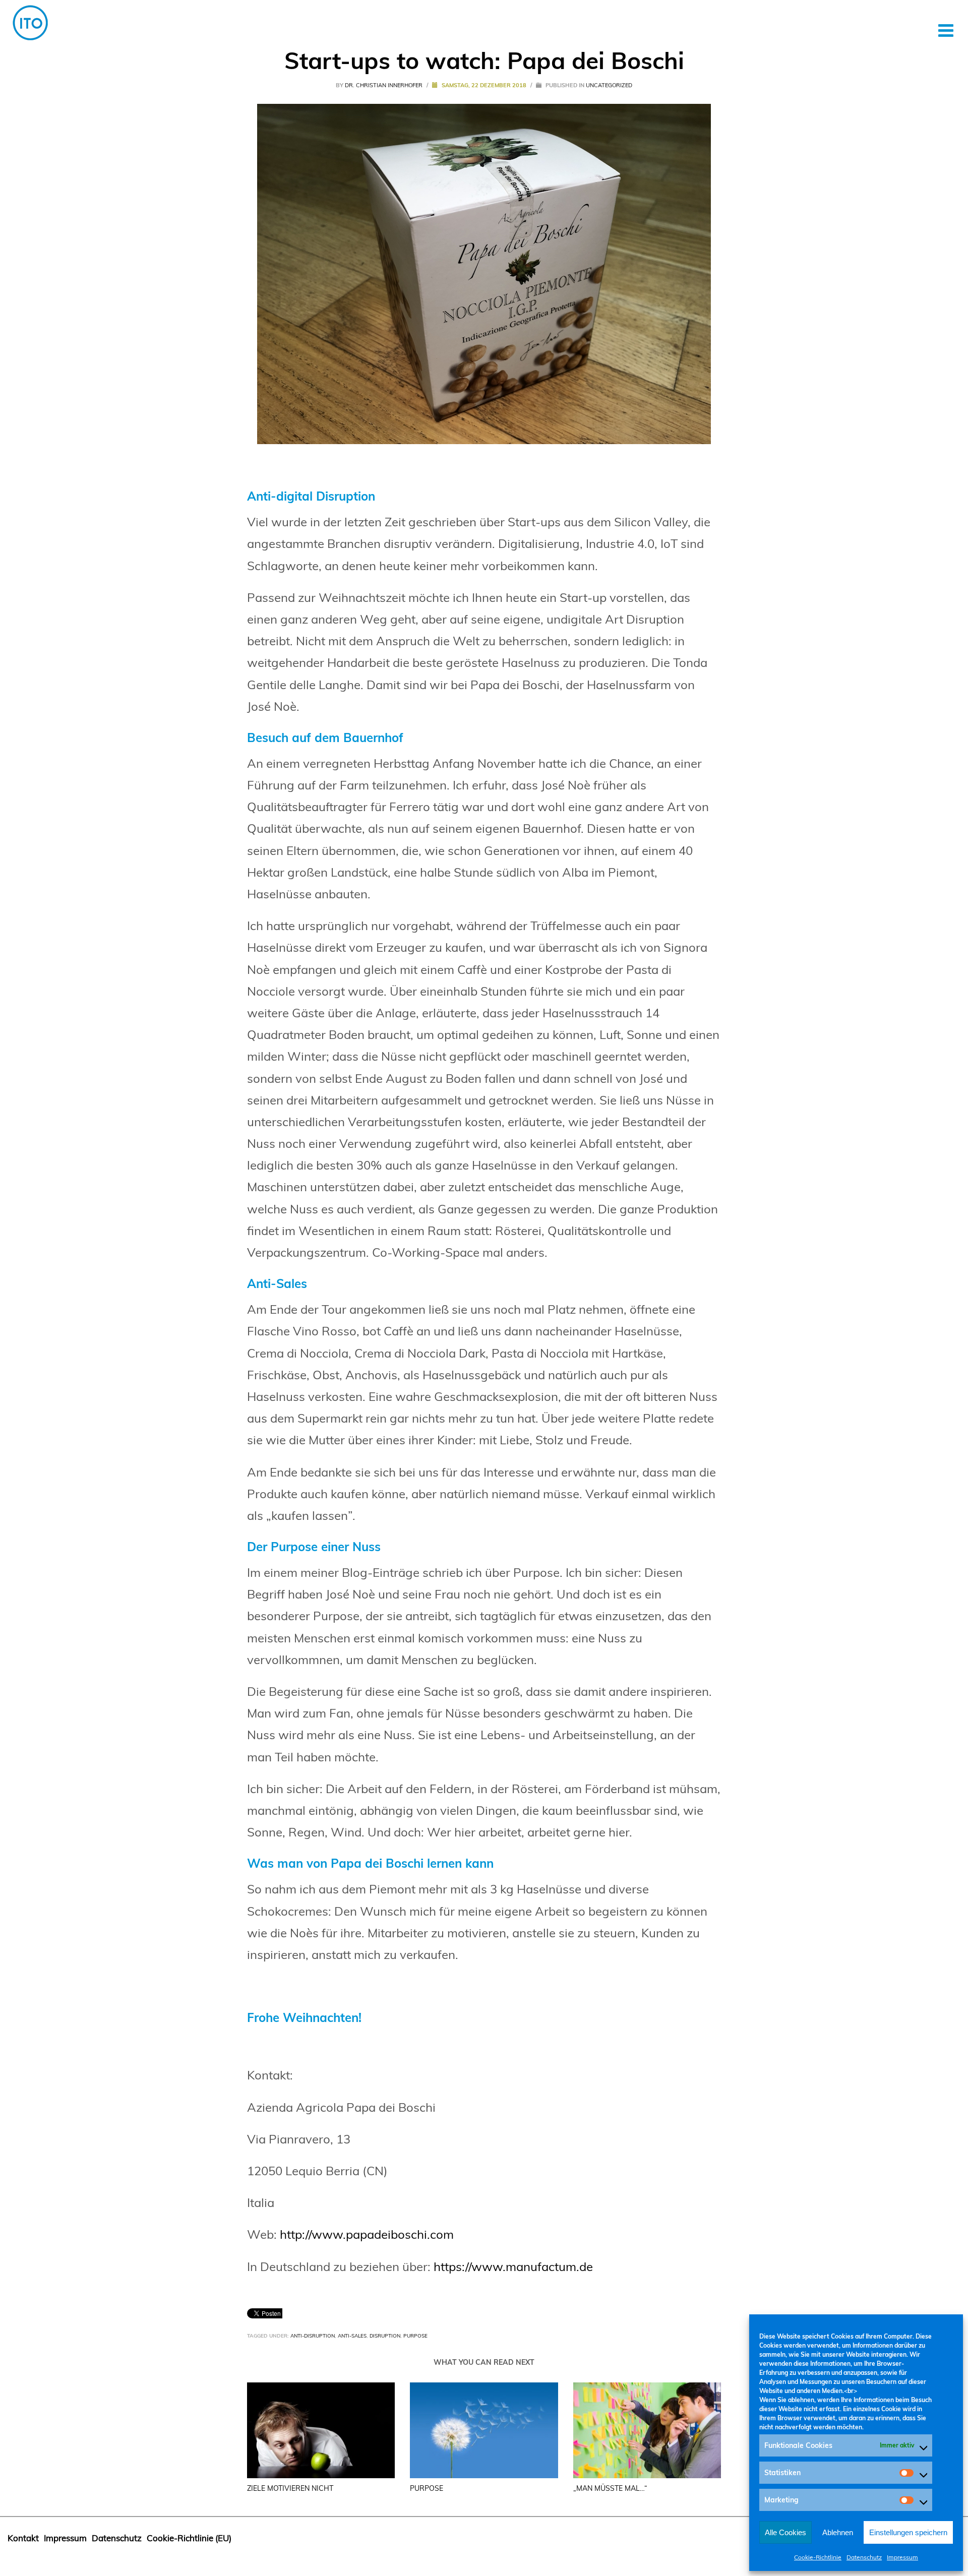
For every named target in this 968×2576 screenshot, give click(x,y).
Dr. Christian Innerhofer (384, 85)
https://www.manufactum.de (513, 2266)
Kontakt (23, 2538)
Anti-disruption (313, 2336)
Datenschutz (864, 2557)
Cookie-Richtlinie (818, 2557)
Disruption (385, 2336)
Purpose (415, 2336)
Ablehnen (838, 2532)
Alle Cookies (785, 2532)
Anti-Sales (352, 2336)
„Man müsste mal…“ (610, 2488)
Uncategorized (609, 85)
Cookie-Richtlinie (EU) (189, 2538)
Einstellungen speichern (908, 2532)
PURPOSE (427, 2488)
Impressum (902, 2557)
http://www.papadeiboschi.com (367, 2234)
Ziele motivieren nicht (290, 2488)
